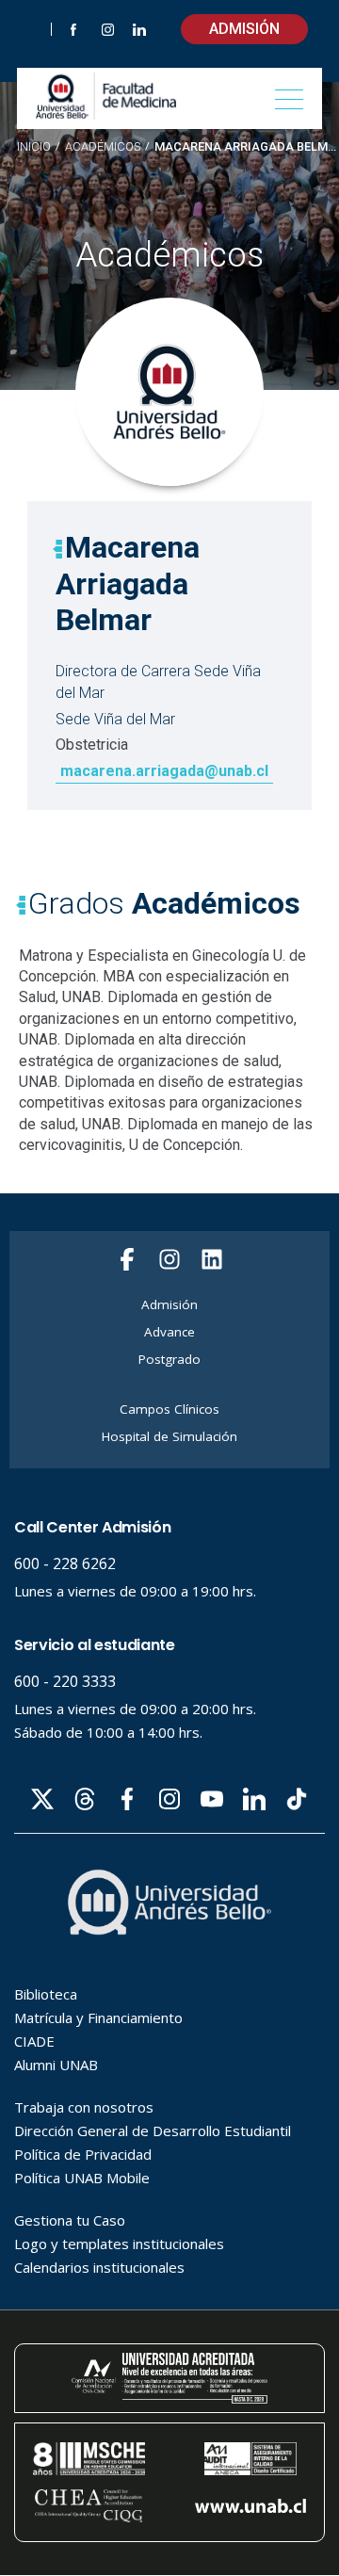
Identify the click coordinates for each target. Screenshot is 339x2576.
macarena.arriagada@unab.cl (164, 771)
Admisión (244, 29)
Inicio (34, 146)
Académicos (103, 147)
